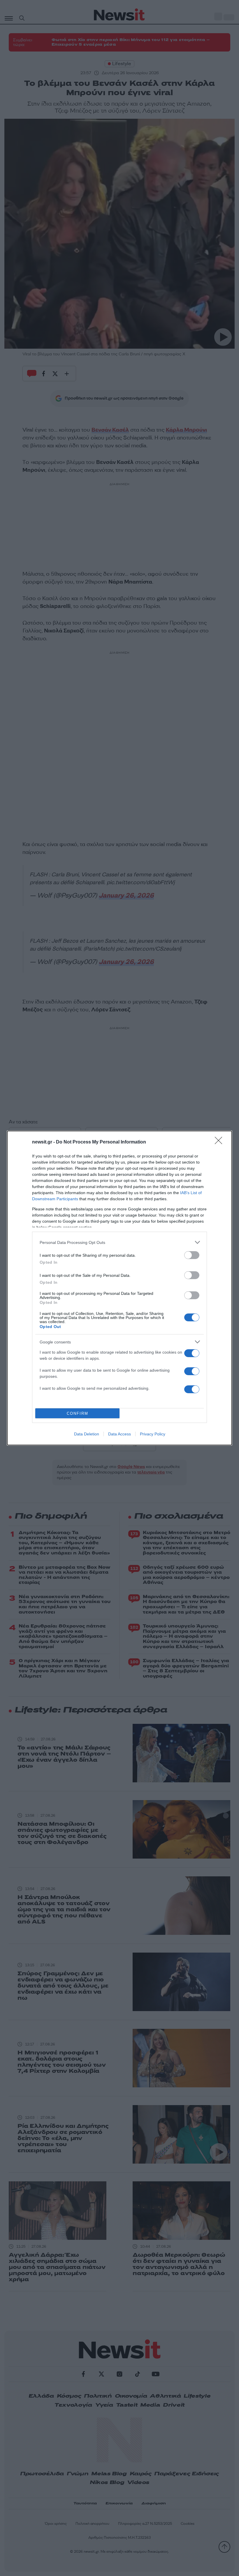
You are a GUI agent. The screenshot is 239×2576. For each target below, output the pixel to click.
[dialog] (119, 1288)
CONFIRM (78, 1413)
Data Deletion (87, 1434)
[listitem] (119, 1242)
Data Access (119, 1434)
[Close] (220, 1142)
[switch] (192, 1255)
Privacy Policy (153, 1434)
